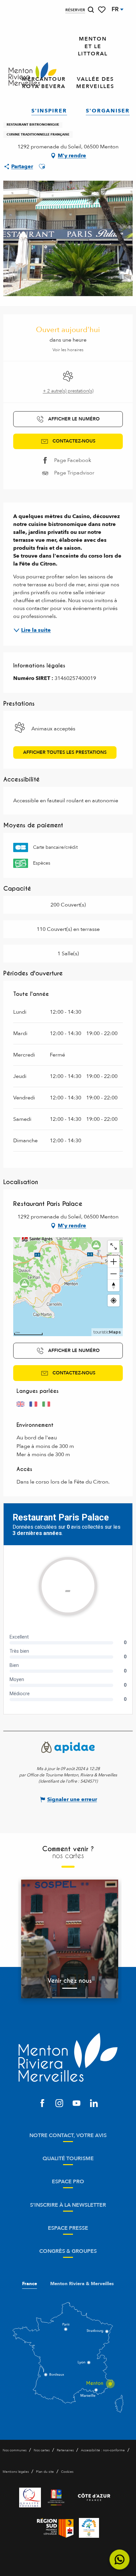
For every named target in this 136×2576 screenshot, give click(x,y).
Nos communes (15, 2450)
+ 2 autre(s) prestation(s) (68, 391)
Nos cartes (42, 2450)
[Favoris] (102, 10)
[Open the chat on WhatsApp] (120, 2560)
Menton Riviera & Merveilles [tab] (82, 2284)
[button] (91, 10)
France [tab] (30, 2284)
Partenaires (65, 2450)
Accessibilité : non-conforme (103, 2450)
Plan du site (45, 2472)
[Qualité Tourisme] (30, 2498)
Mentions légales (16, 2472)
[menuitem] (33, 74)
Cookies (67, 2472)
